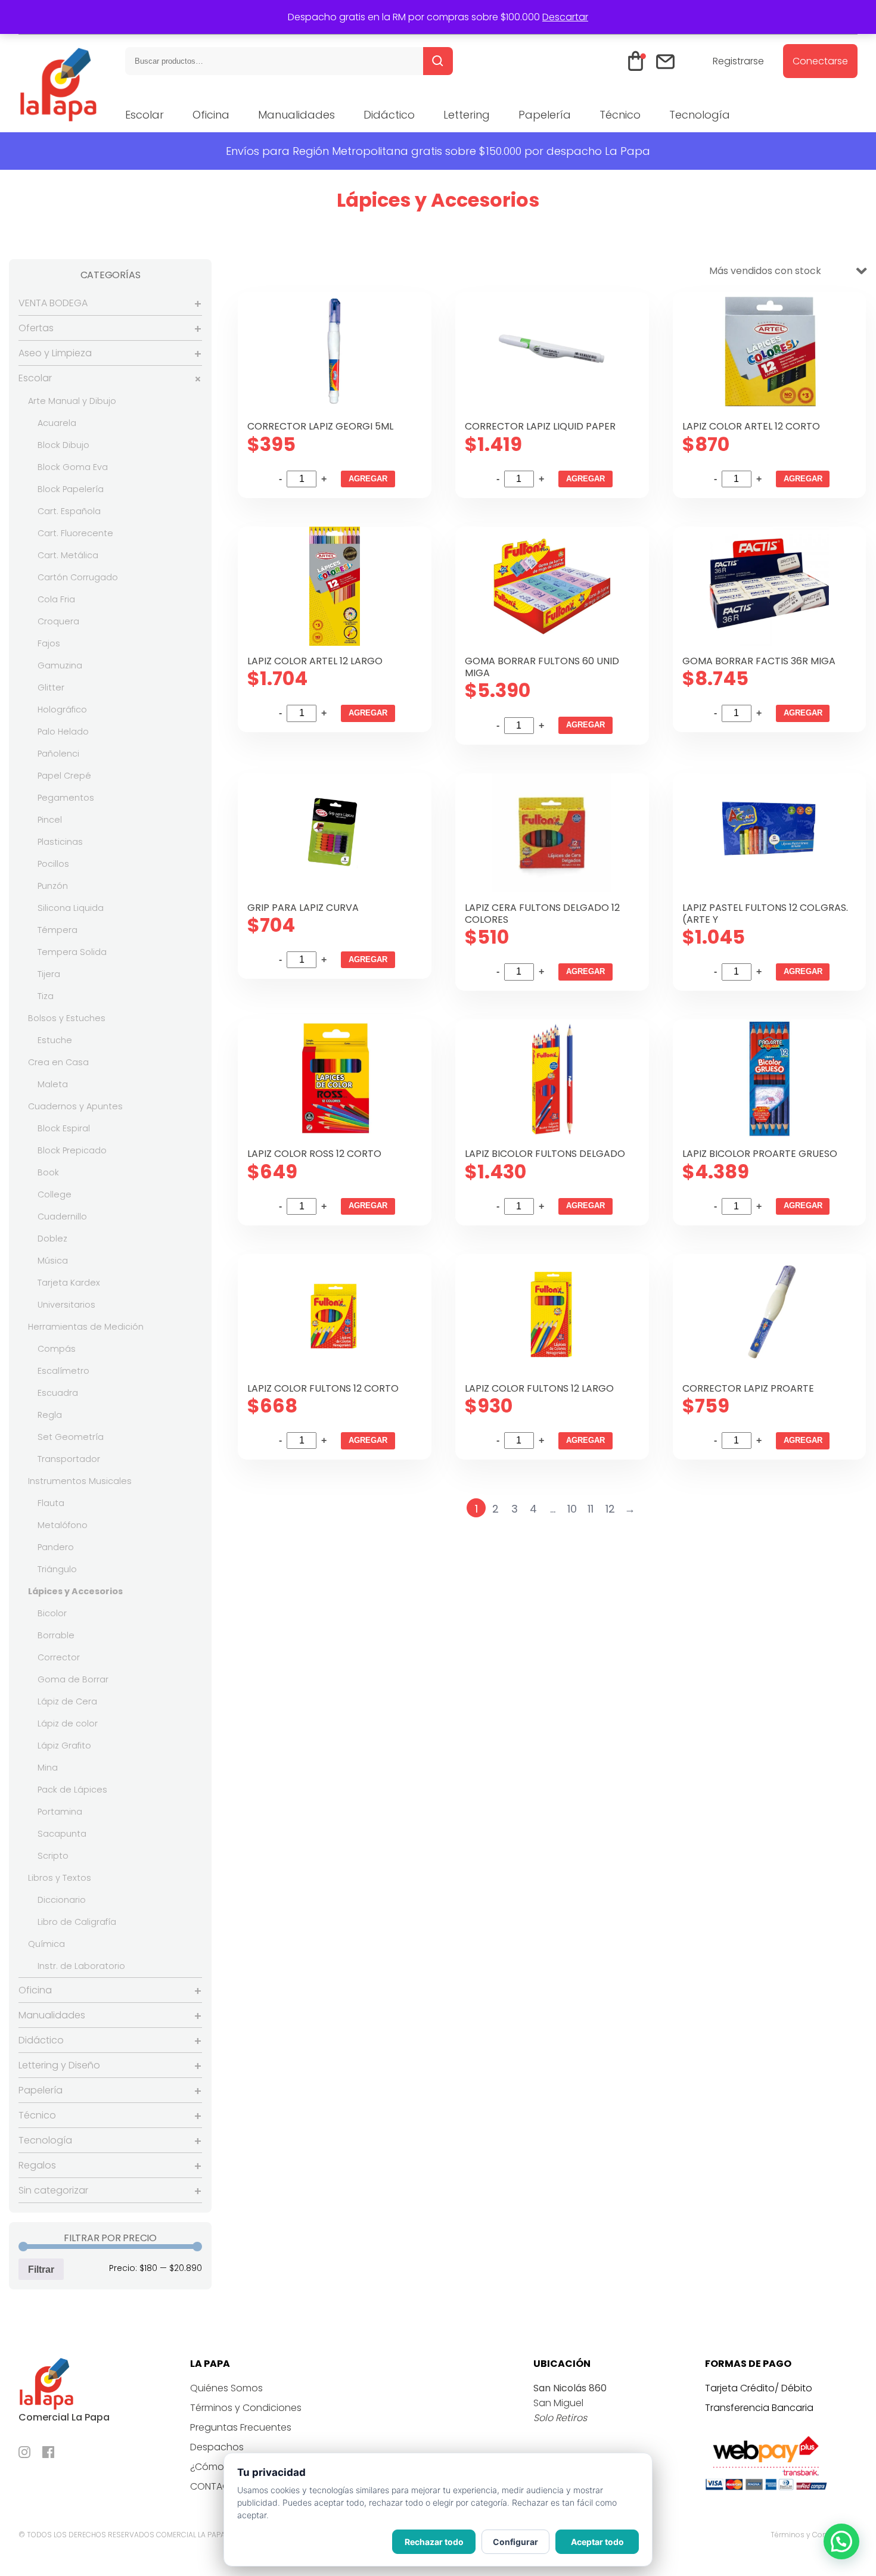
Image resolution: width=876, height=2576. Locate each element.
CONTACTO (216, 2486)
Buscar (438, 61)
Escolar (145, 115)
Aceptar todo (597, 2542)
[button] (841, 2541)
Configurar (515, 2542)
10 (572, 1509)
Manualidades (296, 115)
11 (591, 1509)
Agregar (368, 479)
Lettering (467, 115)
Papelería (545, 115)
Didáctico (389, 115)
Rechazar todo (434, 2542)
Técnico (620, 115)
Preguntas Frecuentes (241, 2427)
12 (610, 1509)
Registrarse (738, 61)
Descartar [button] (565, 17)
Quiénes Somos (226, 2388)
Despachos (217, 2447)
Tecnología (700, 115)
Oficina (211, 115)
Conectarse (820, 61)
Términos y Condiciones (246, 2408)
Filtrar (41, 2269)
